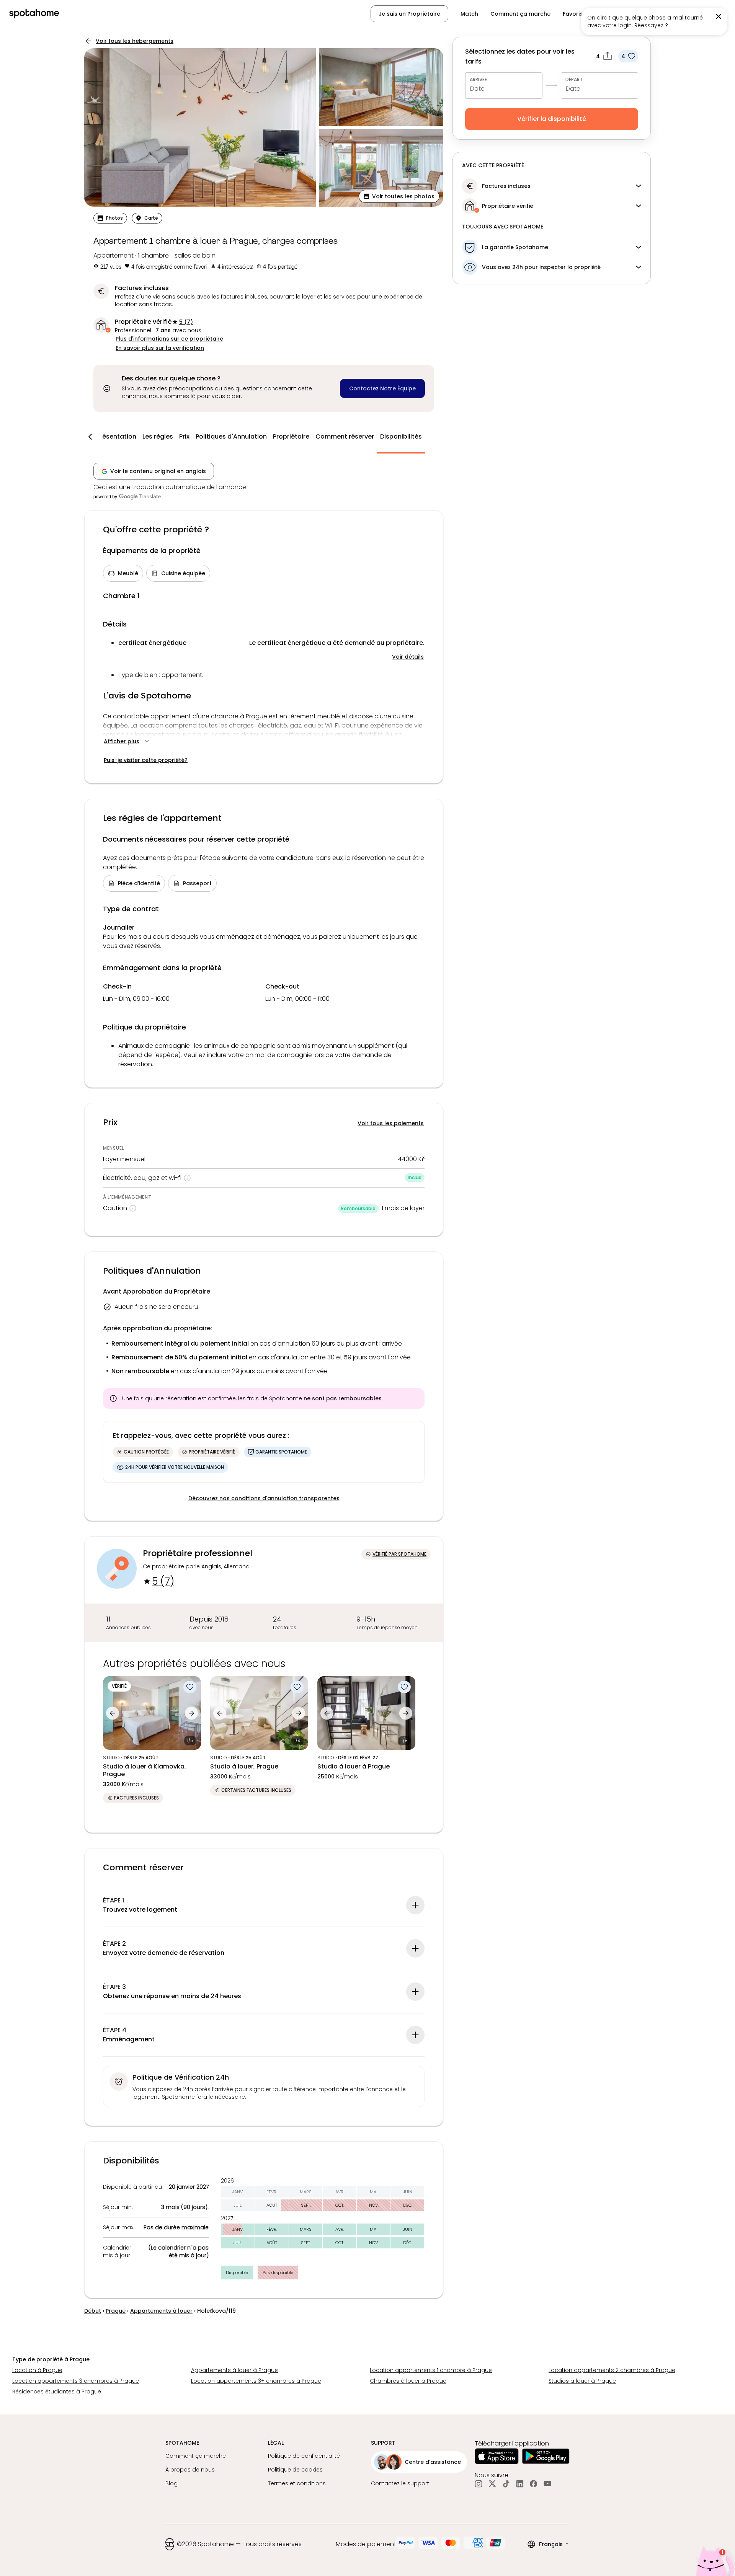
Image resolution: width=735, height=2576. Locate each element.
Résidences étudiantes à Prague (57, 2392)
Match (469, 14)
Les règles (158, 436)
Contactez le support (400, 2483)
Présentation (116, 436)
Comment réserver (345, 436)
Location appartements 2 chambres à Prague (612, 2370)
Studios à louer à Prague (582, 2381)
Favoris (573, 14)
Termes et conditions (297, 2483)
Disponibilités (401, 436)
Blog (171, 2483)
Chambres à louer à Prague (408, 2381)
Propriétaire (291, 436)
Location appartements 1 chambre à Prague (431, 2370)
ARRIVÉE (478, 79)
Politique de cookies (295, 2470)
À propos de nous (190, 2470)
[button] (399, 196)
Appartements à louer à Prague (234, 2370)
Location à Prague (37, 2370)
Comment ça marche (520, 14)
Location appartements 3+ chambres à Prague (256, 2381)
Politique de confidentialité (304, 2456)
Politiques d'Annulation (231, 436)
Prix (184, 436)
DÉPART (574, 79)
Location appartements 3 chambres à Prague (76, 2381)
